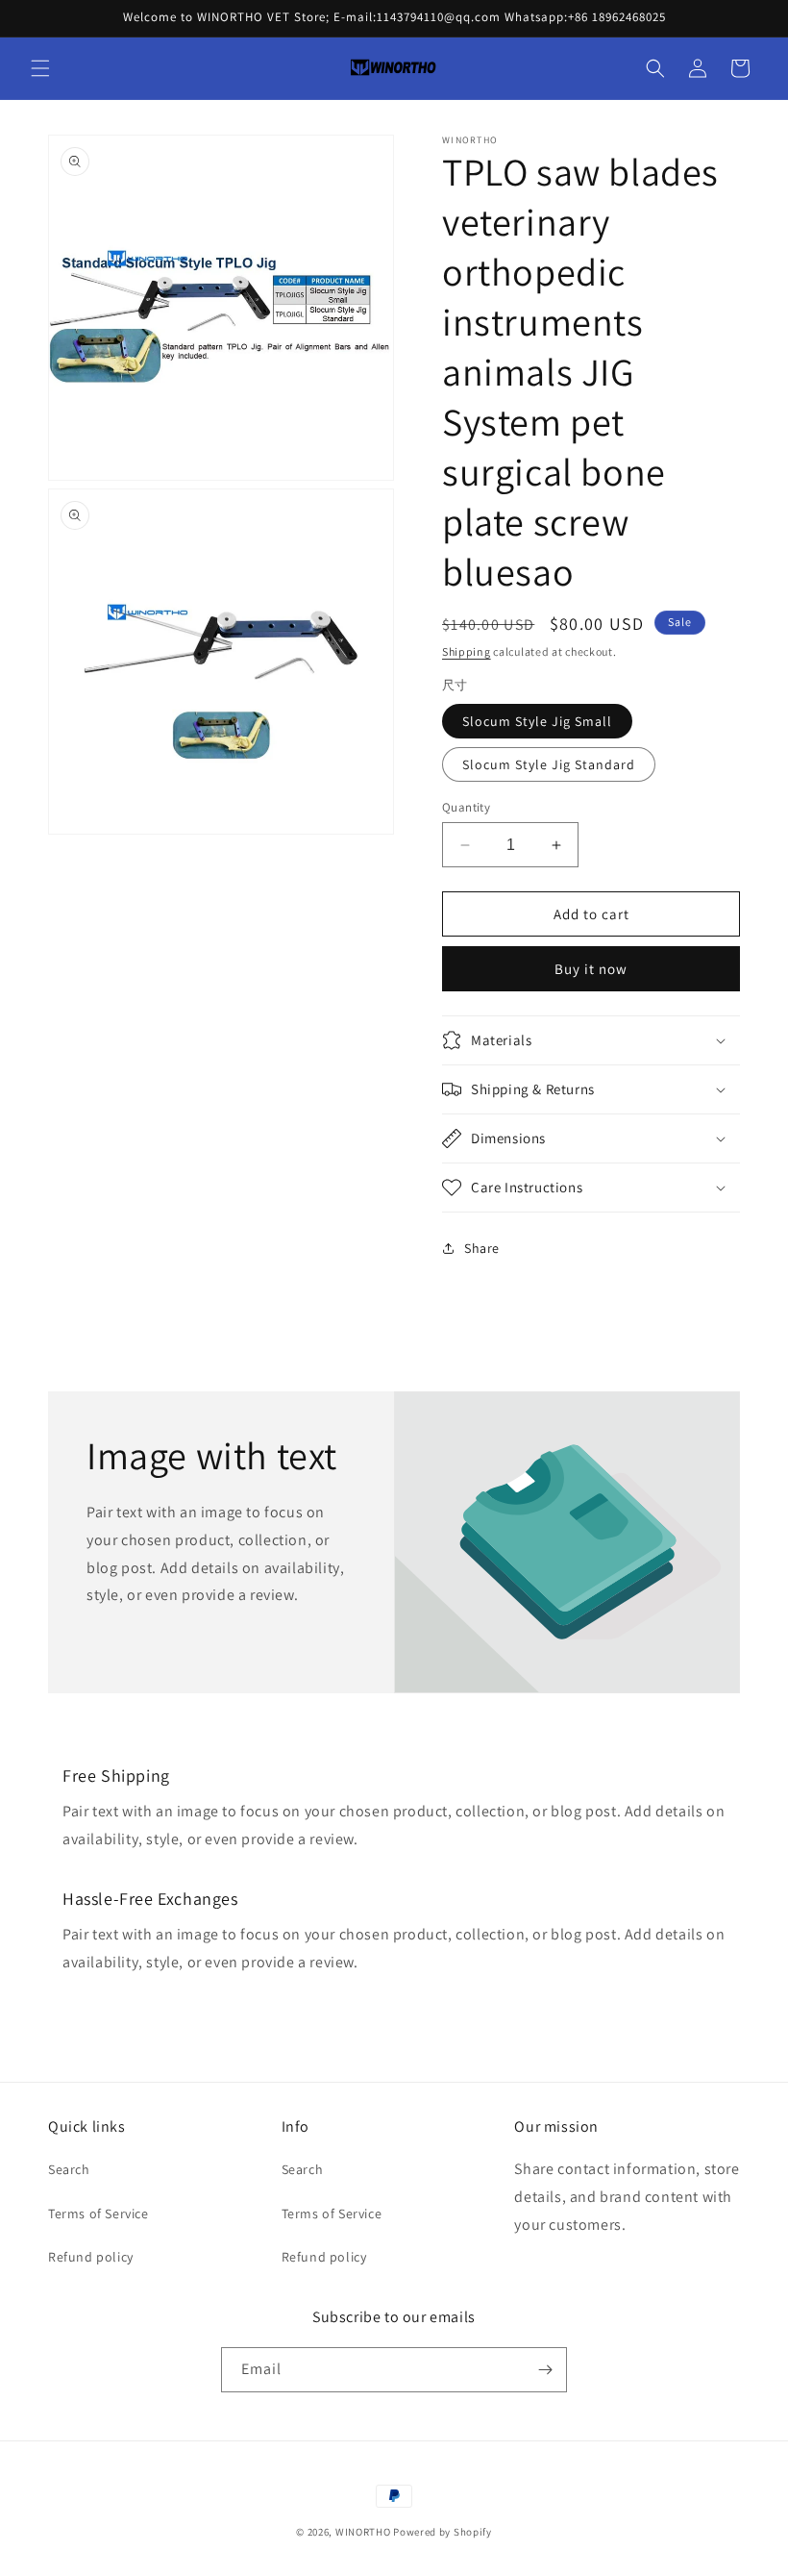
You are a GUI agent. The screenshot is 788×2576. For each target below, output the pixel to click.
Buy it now (591, 969)
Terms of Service (98, 2213)
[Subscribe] (545, 2370)
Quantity (466, 807)
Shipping (467, 651)
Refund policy (91, 2257)
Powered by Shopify (443, 2532)
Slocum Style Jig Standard (549, 764)
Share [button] (482, 1248)
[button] (40, 68)
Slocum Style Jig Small (537, 721)
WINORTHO (363, 2532)
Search (69, 2169)
